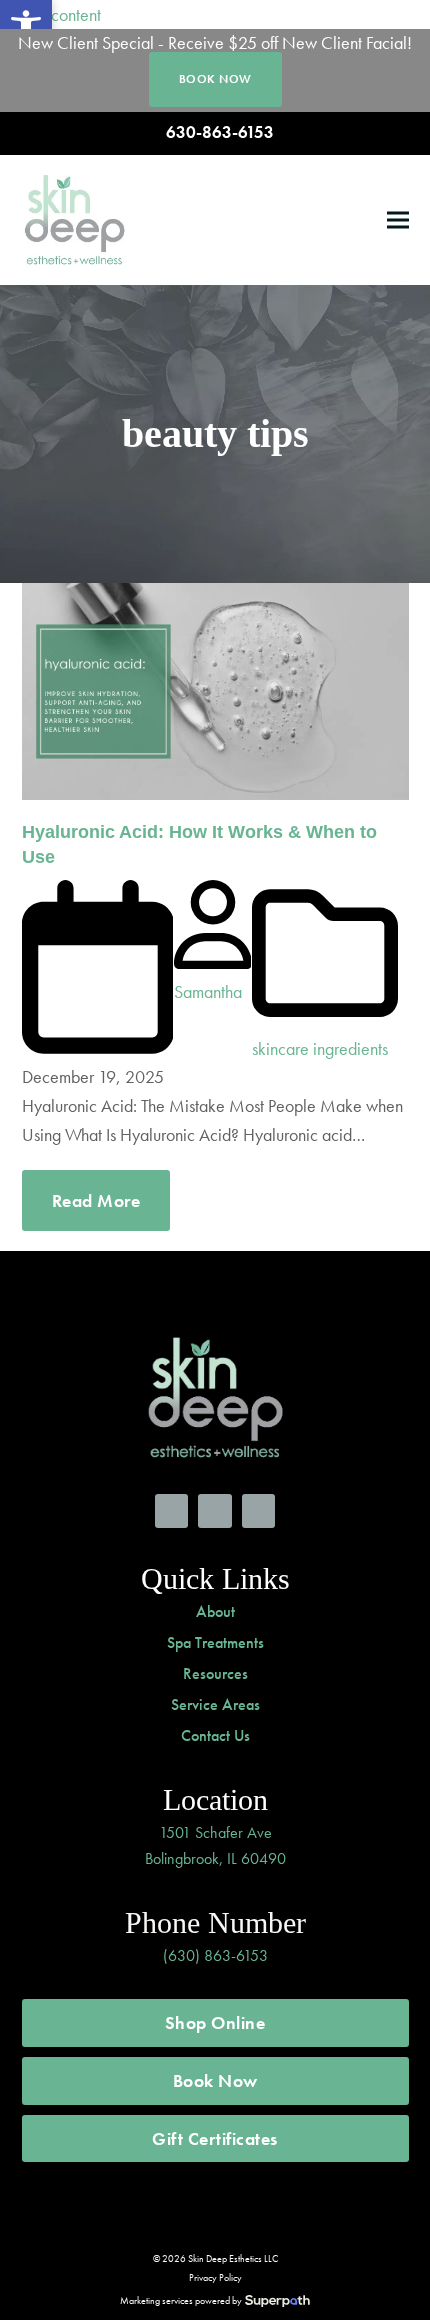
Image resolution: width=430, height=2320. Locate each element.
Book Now (215, 2080)
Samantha (208, 991)
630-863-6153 (220, 132)
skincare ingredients (320, 1048)
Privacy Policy (215, 2277)
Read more (96, 1200)
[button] (398, 219)
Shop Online (215, 2022)
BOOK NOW (215, 79)
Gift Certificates (215, 2138)
